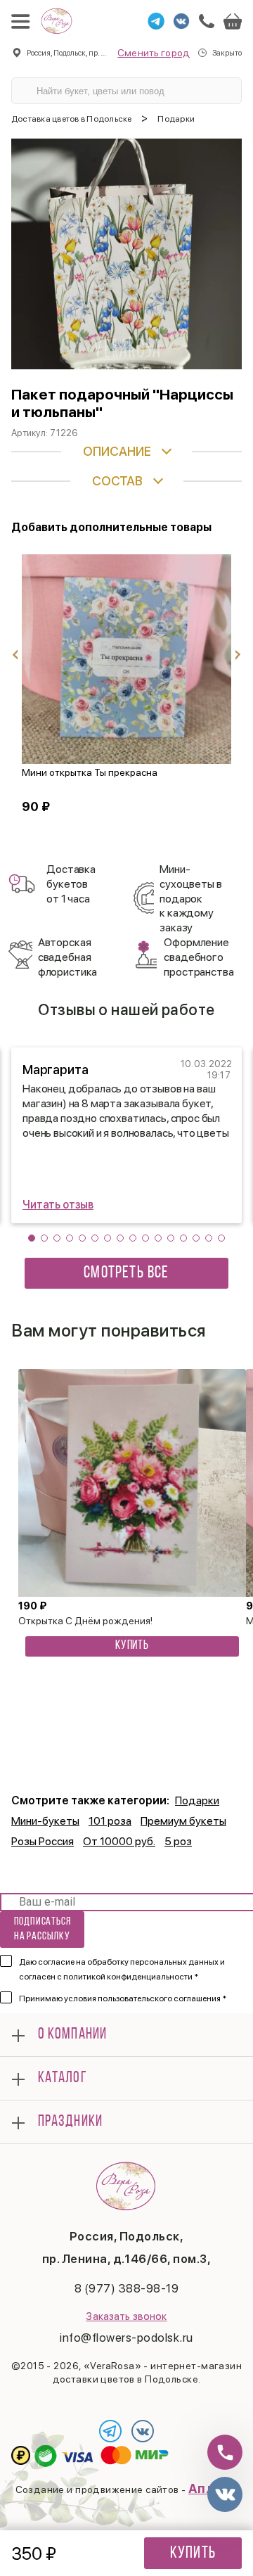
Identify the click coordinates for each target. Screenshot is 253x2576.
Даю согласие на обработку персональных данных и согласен (122, 1969)
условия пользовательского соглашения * (145, 1998)
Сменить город (154, 53)
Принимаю (123, 1998)
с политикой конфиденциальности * (128, 1977)
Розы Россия (43, 1841)
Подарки (197, 1800)
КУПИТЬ (132, 1646)
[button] (32, 1238)
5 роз (178, 1841)
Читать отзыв (58, 1205)
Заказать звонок (126, 2316)
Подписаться (43, 1929)
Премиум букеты (183, 1821)
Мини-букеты (45, 1821)
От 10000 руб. (119, 1841)
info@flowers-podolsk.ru (126, 2338)
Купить (193, 2553)
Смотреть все (126, 1273)
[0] (233, 21)
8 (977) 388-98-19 (127, 2288)
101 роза (110, 1821)
